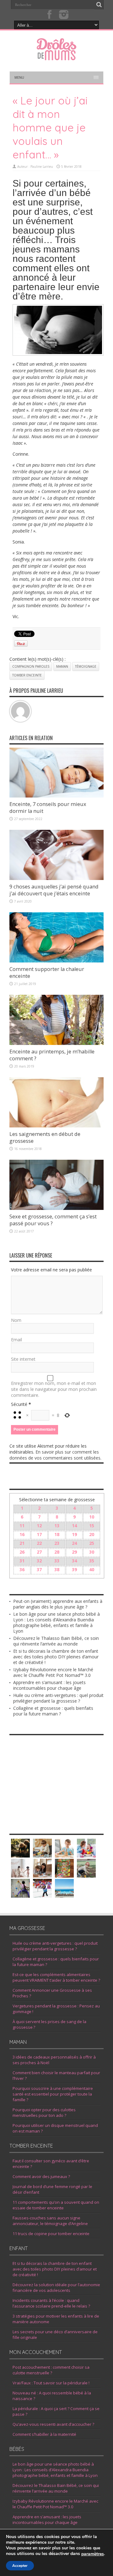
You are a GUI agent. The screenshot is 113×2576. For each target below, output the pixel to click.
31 (22, 1561)
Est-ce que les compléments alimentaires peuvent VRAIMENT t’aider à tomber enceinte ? (56, 1977)
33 (57, 1561)
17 (39, 1534)
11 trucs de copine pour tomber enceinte (51, 2234)
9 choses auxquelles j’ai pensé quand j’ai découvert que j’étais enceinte (54, 890)
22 (39, 1543)
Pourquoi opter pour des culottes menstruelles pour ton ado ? (44, 2112)
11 (22, 1526)
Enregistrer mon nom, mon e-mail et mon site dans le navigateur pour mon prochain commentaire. (54, 1389)
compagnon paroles (31, 666)
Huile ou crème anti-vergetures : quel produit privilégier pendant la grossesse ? (58, 1698)
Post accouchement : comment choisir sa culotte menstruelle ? (51, 2370)
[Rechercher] (99, 5)
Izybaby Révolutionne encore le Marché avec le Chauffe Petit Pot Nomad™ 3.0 (53, 1672)
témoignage (86, 666)
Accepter (20, 2566)
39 (74, 1569)
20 (92, 1534)
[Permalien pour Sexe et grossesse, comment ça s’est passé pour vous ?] (56, 1208)
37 (39, 1569)
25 (92, 1543)
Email (16, 1340)
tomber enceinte (27, 675)
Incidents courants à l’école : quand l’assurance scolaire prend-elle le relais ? (51, 2303)
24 (74, 1543)
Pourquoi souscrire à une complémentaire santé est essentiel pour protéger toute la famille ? (53, 2094)
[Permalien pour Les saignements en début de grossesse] (56, 1126)
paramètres (93, 2554)
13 (57, 1526)
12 (39, 1526)
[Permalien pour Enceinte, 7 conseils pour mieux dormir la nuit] (56, 796)
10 (92, 1517)
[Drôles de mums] (56, 56)
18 (57, 1534)
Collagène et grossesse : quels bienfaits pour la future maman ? (53, 1711)
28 (57, 1552)
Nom (16, 1320)
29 (74, 1552)
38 (57, 1569)
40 (92, 1569)
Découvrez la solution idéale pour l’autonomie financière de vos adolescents (56, 2287)
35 (92, 1561)
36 (22, 1569)
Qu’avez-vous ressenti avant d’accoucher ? (53, 2424)
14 (74, 1526)
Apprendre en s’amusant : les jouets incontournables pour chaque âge (49, 1685)
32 (39, 1561)
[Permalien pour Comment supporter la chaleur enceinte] (56, 961)
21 (22, 1543)
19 (74, 1534)
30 (92, 1552)
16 (22, 1534)
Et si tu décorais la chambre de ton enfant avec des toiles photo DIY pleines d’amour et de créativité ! (56, 1657)
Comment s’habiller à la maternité (44, 2434)
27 (39, 1552)
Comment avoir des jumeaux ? (41, 2176)
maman (62, 666)
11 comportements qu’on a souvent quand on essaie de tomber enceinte (56, 2205)
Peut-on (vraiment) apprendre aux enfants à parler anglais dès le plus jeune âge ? (58, 1604)
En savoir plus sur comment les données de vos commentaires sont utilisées (55, 1455)
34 (74, 1561)
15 (92, 1526)
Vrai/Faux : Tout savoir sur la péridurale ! (51, 2383)
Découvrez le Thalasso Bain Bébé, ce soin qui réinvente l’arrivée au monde (56, 1641)
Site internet (23, 1359)
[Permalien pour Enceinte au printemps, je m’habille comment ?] (56, 1043)
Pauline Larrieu (42, 167)
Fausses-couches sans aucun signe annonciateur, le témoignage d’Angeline (50, 2221)
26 (22, 1552)
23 (57, 1543)
